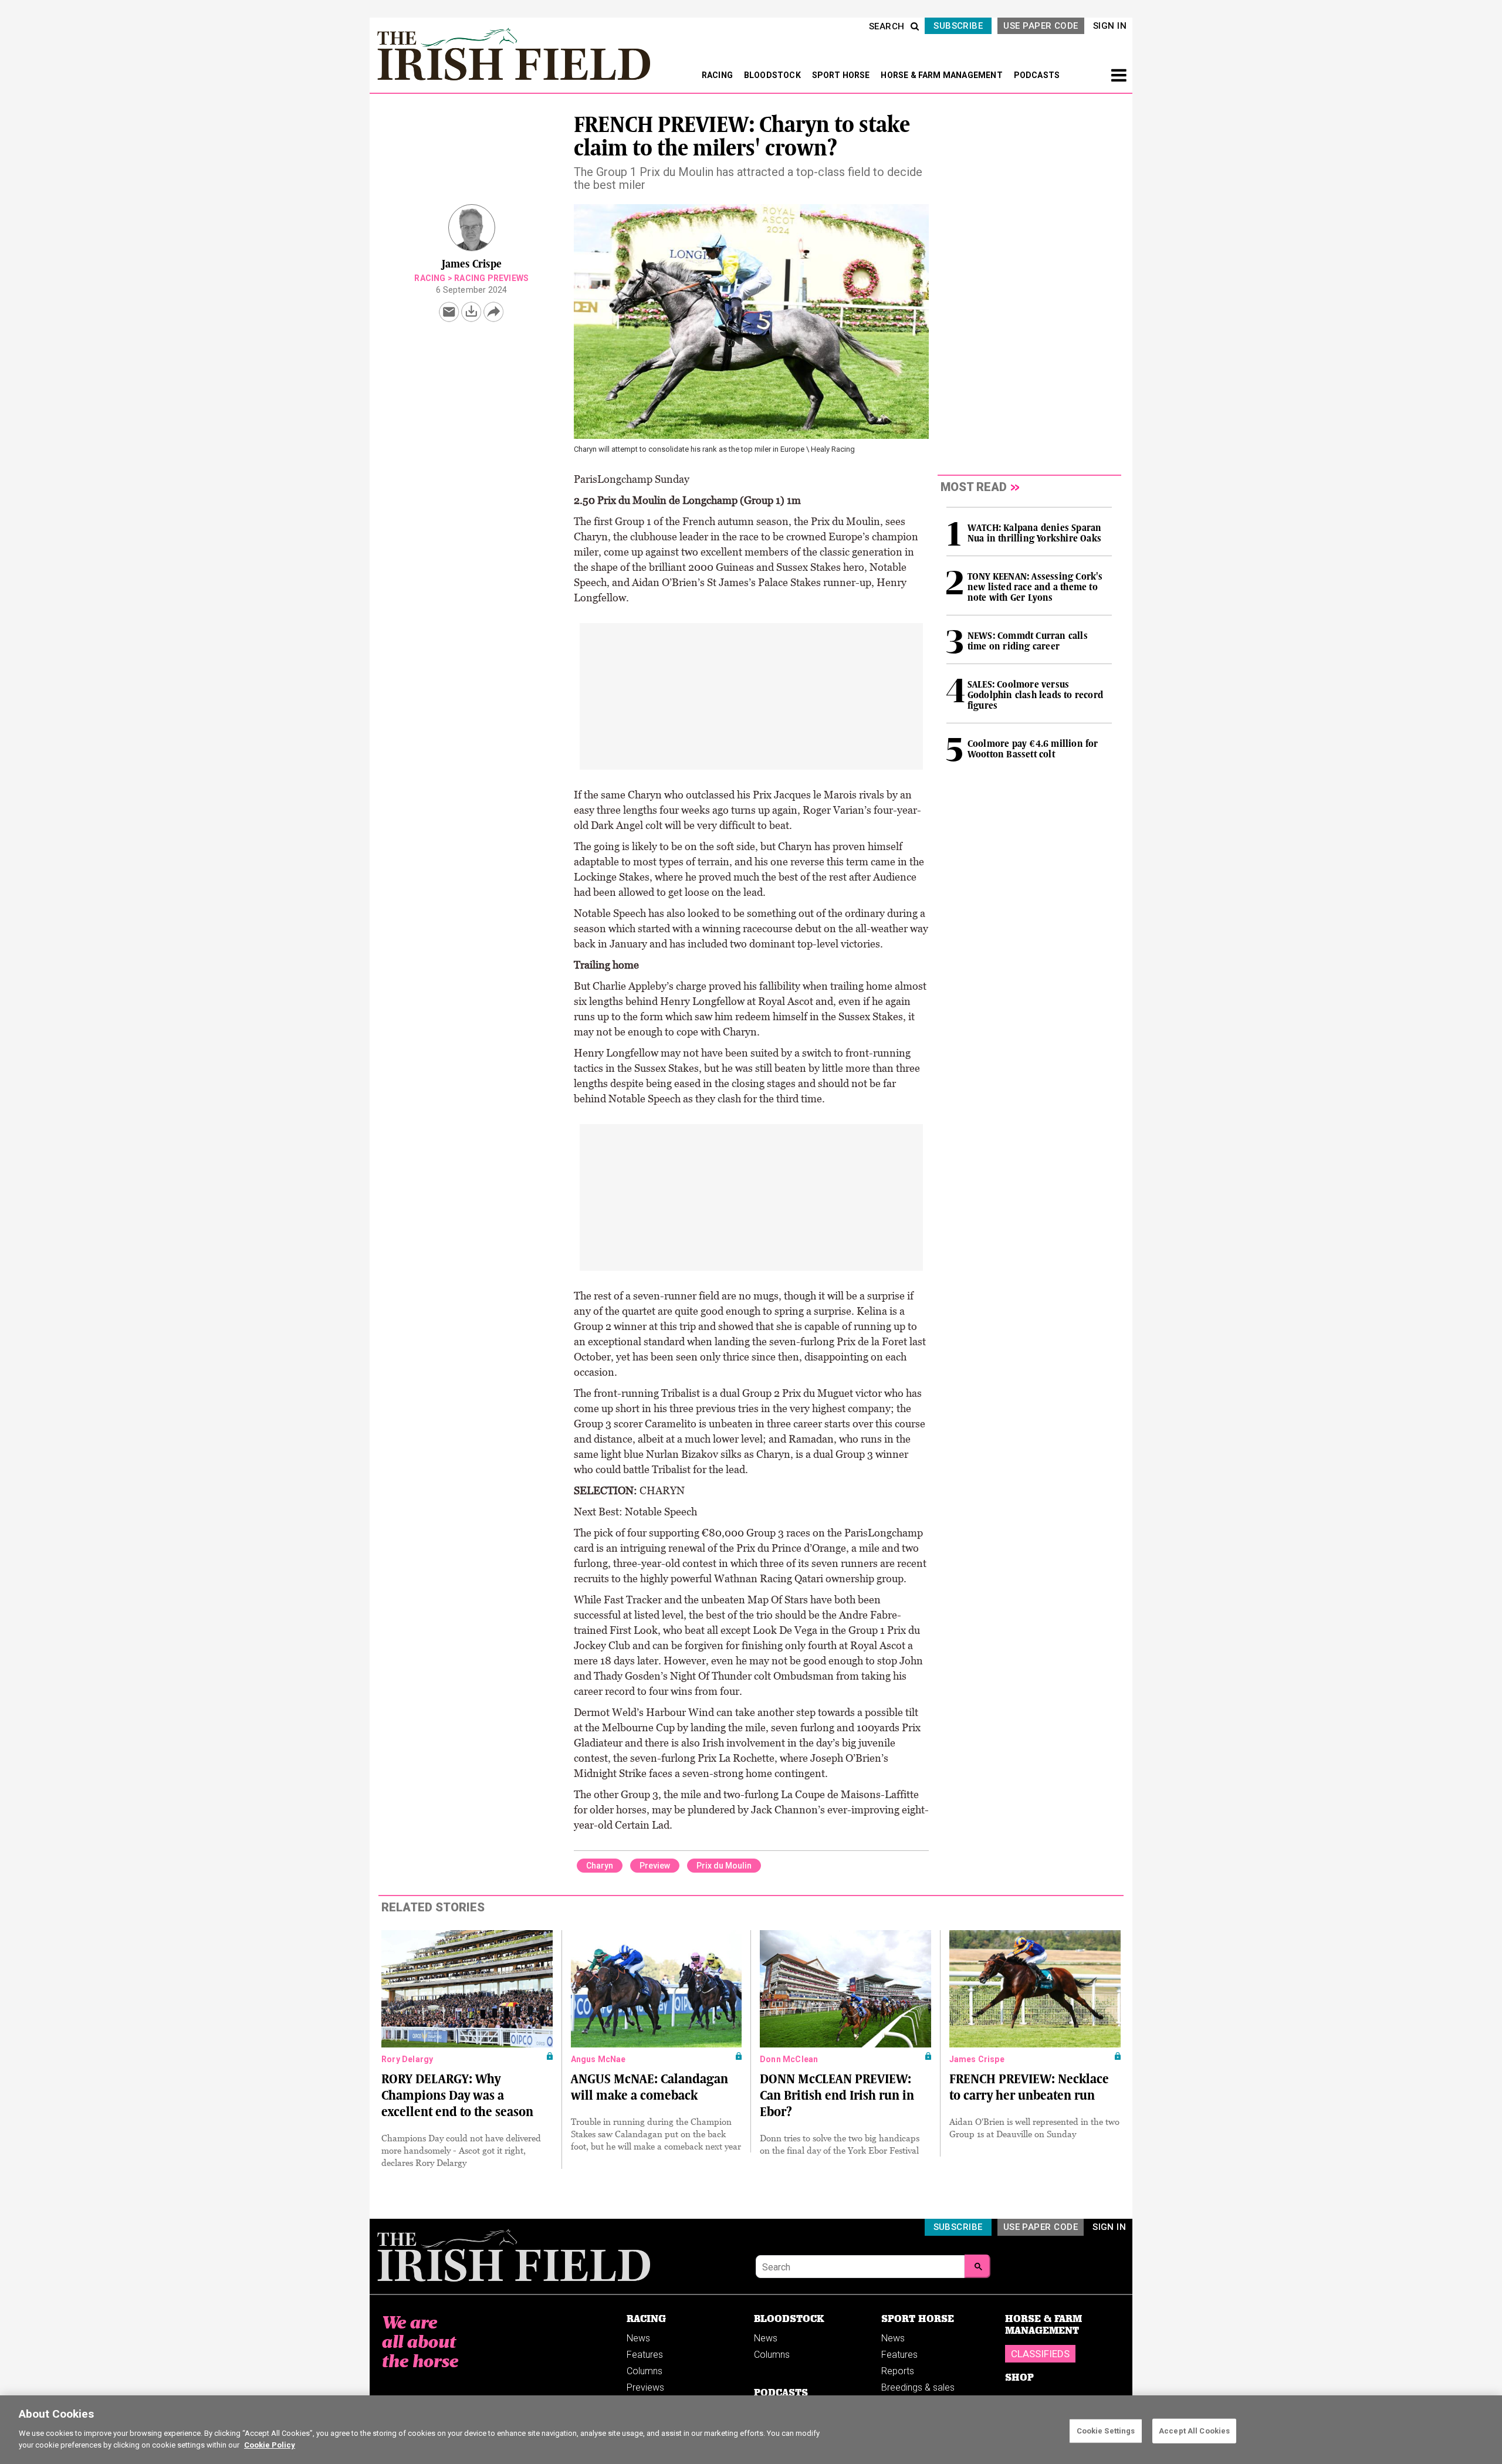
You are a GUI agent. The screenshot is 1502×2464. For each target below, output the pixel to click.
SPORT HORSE (842, 75)
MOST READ (974, 487)
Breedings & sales (918, 2387)
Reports (898, 2371)
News (638, 2338)
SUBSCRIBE (958, 26)
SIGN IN (1110, 26)
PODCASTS (1037, 75)
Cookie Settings (1106, 2430)
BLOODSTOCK (773, 75)
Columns (645, 2371)
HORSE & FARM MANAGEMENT (943, 75)
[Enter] (977, 2266)
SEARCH (887, 26)
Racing (430, 278)
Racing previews (491, 278)
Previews (645, 2387)
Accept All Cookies (1194, 2430)
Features (645, 2355)
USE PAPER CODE (1041, 26)
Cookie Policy (270, 2444)
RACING (718, 75)
